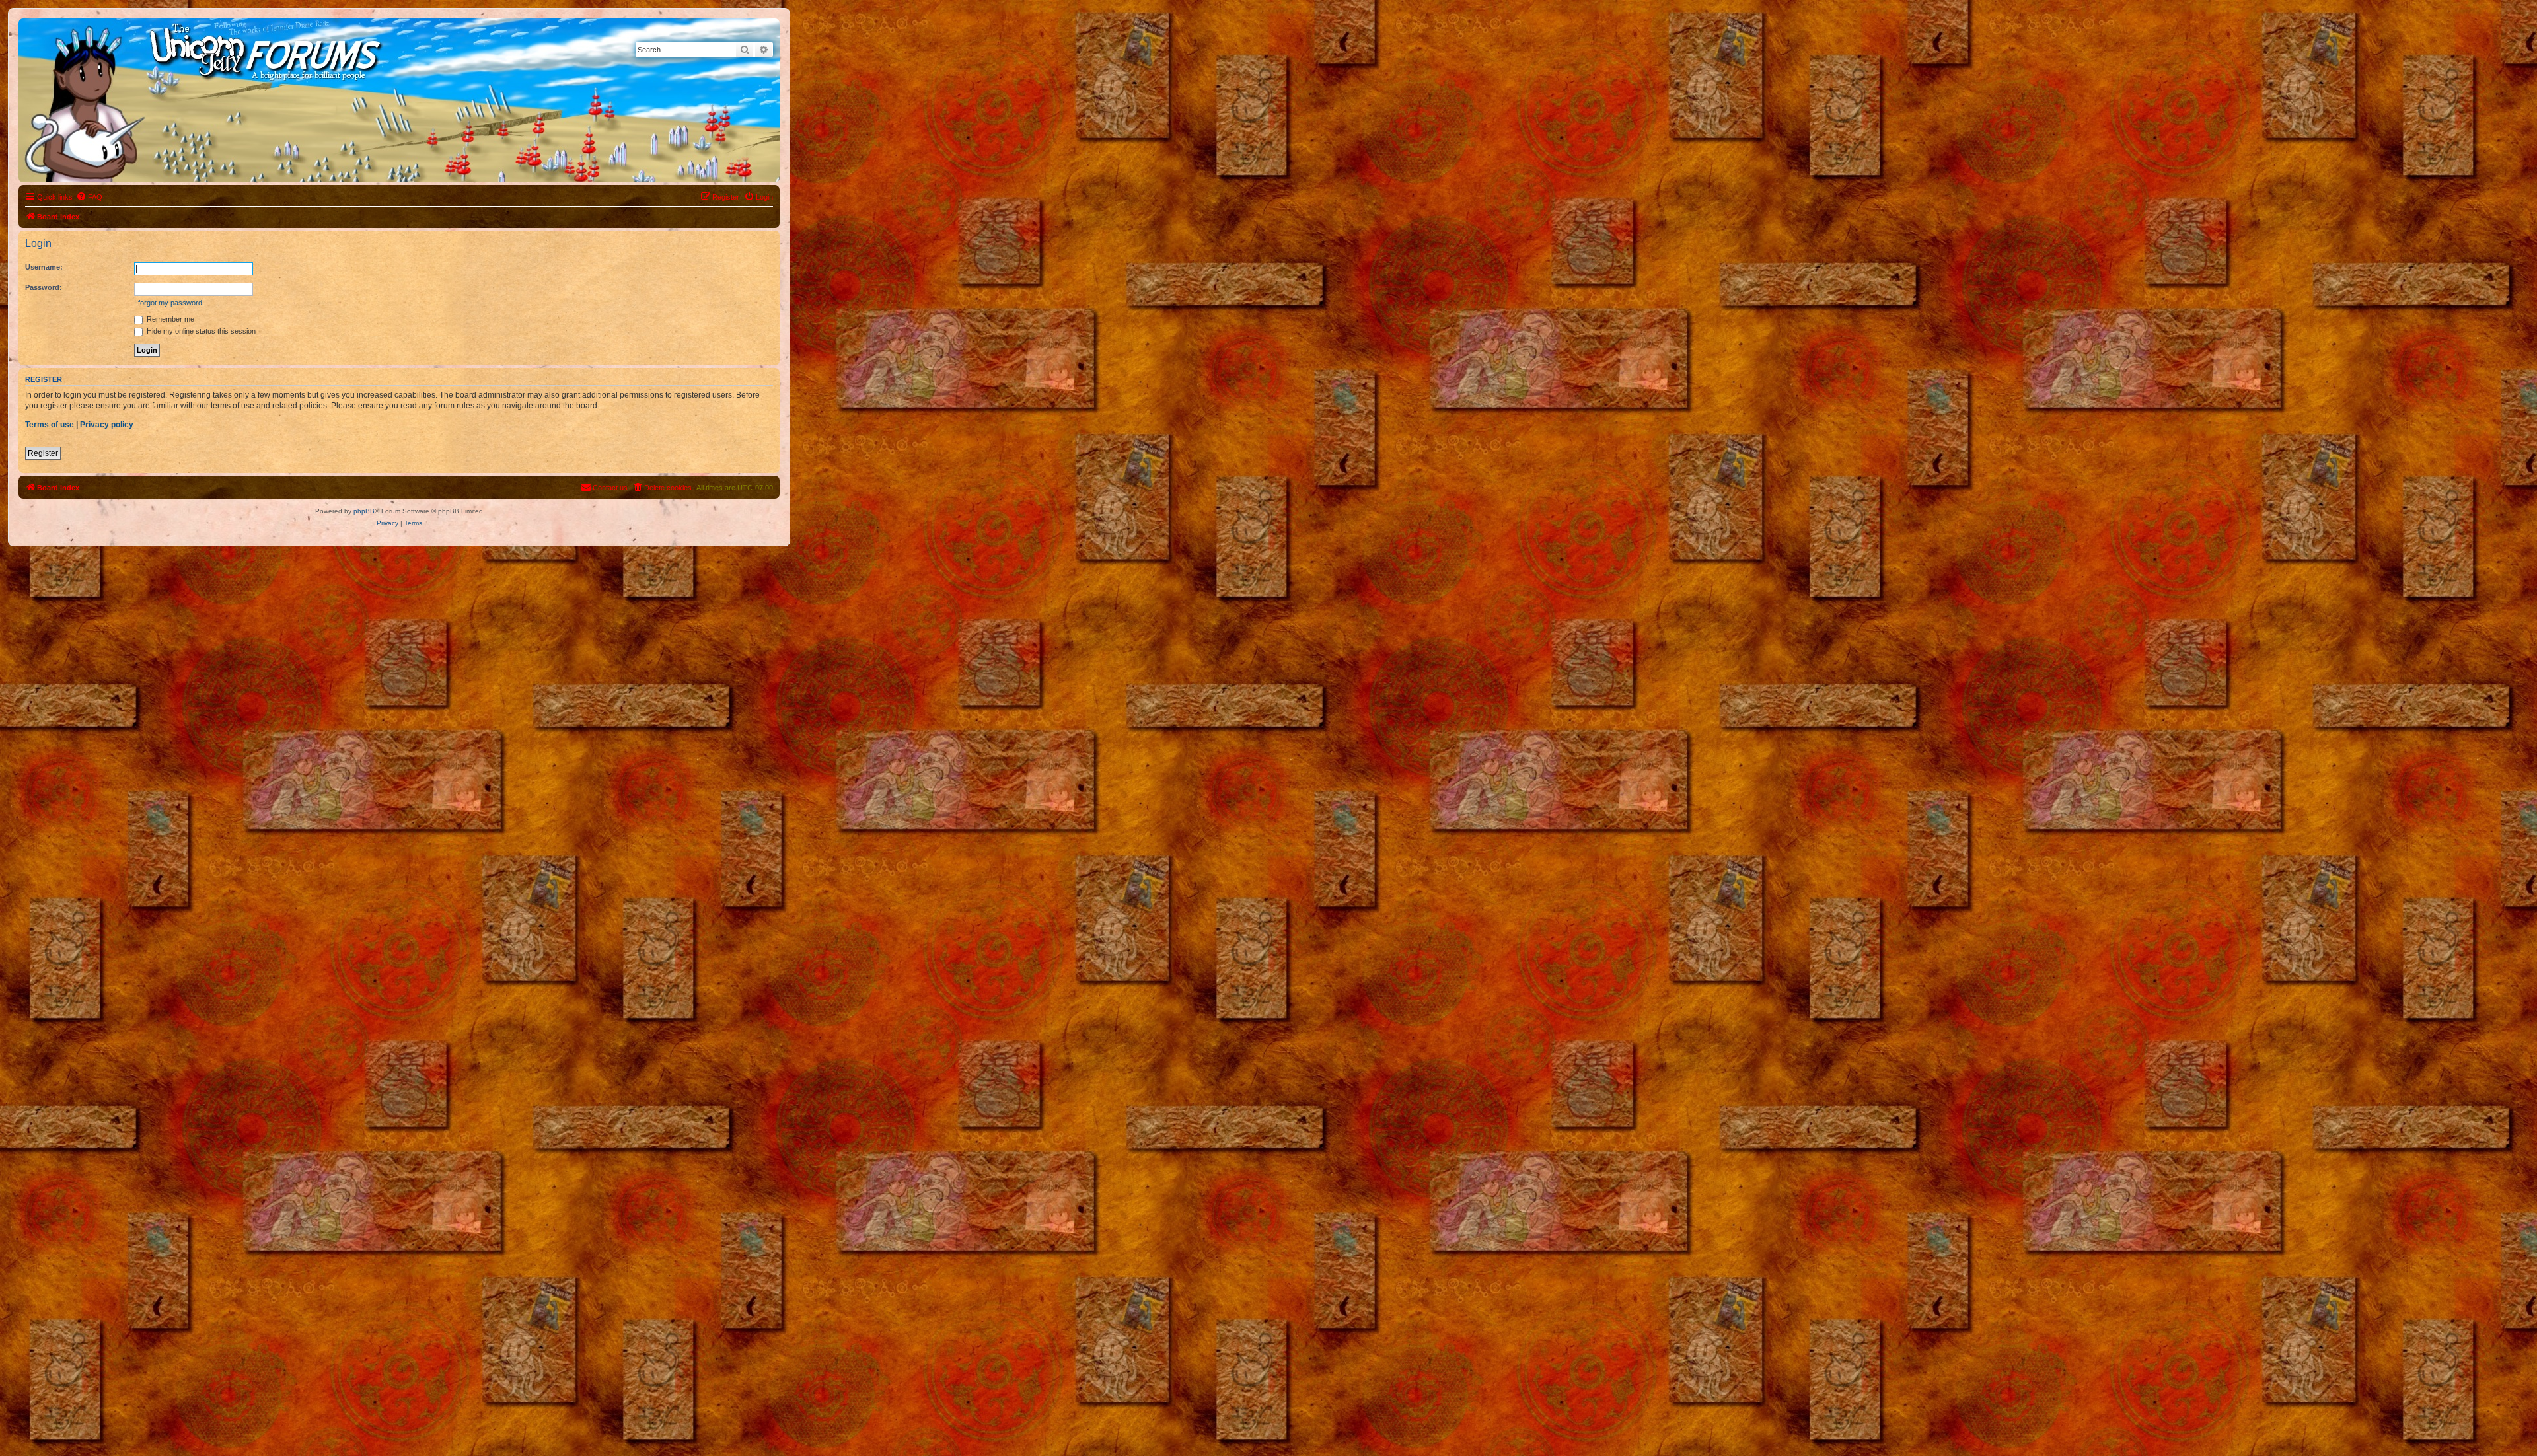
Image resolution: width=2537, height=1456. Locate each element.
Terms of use (50, 425)
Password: (44, 287)
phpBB (364, 511)
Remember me (169, 319)
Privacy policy (107, 425)
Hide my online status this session (200, 331)
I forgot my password (168, 303)
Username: (44, 267)
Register (43, 453)
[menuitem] (89, 197)
